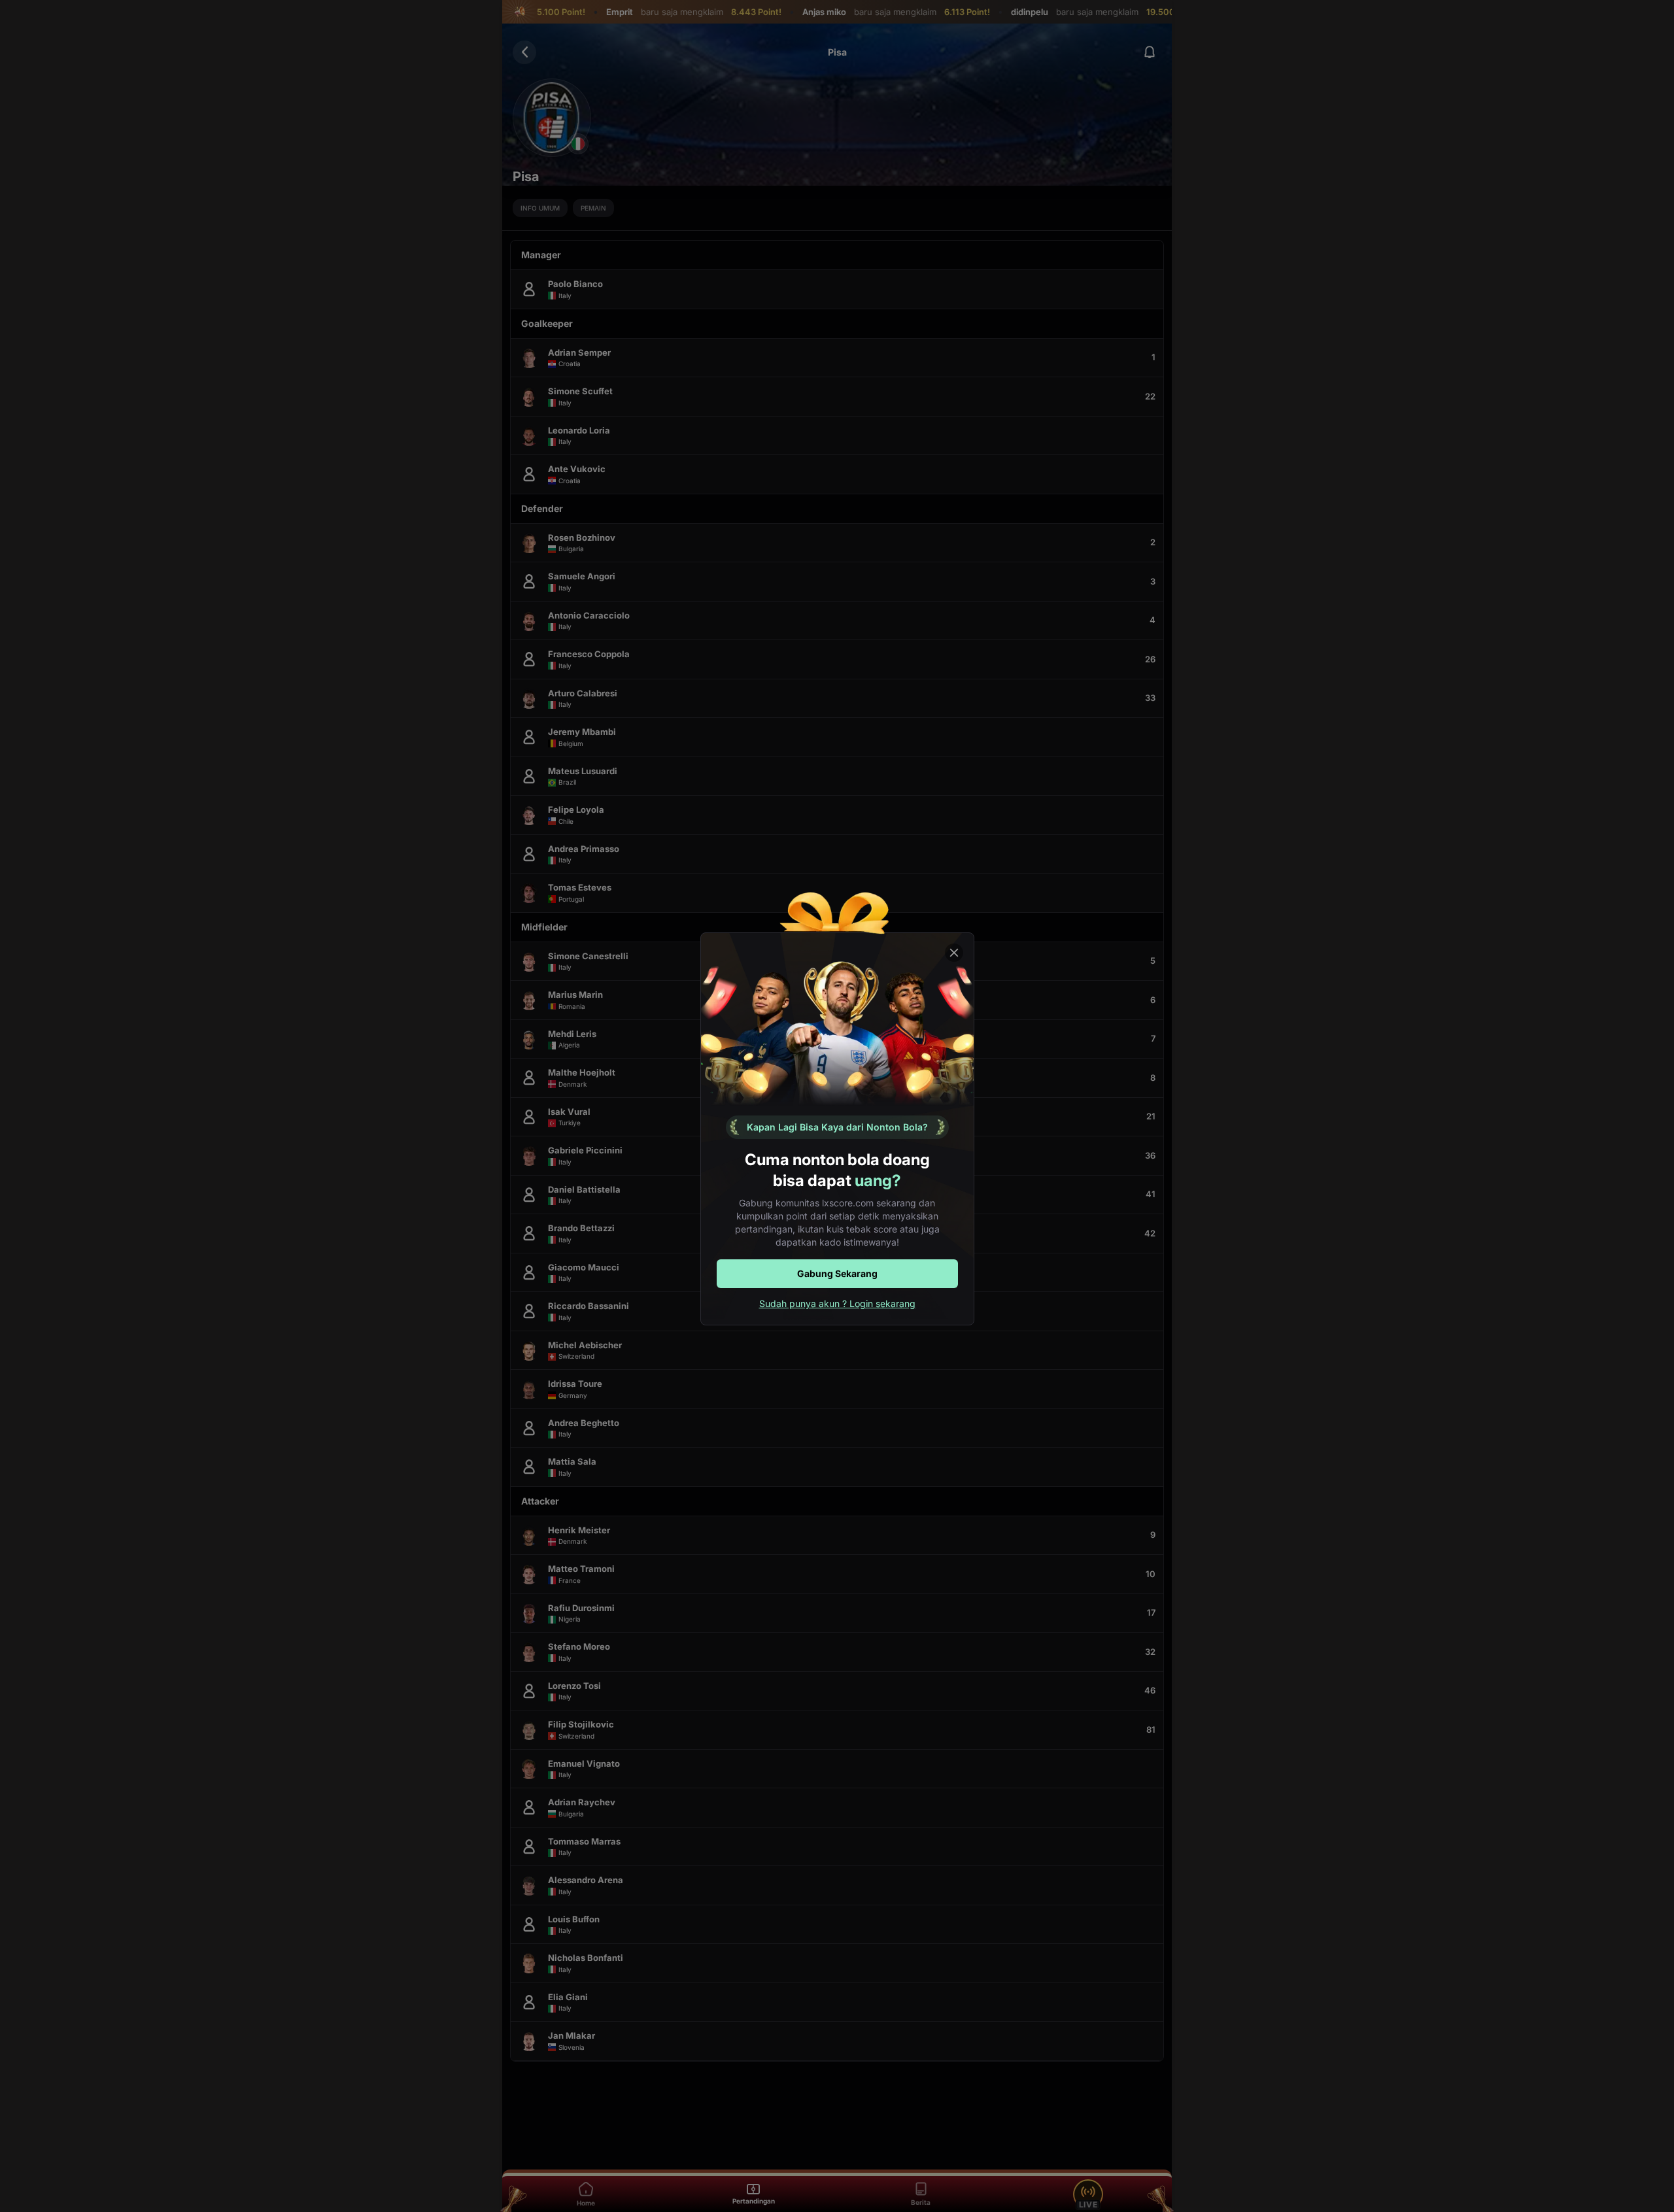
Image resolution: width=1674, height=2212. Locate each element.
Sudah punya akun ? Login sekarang (837, 1303)
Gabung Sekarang (837, 1273)
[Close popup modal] (954, 953)
